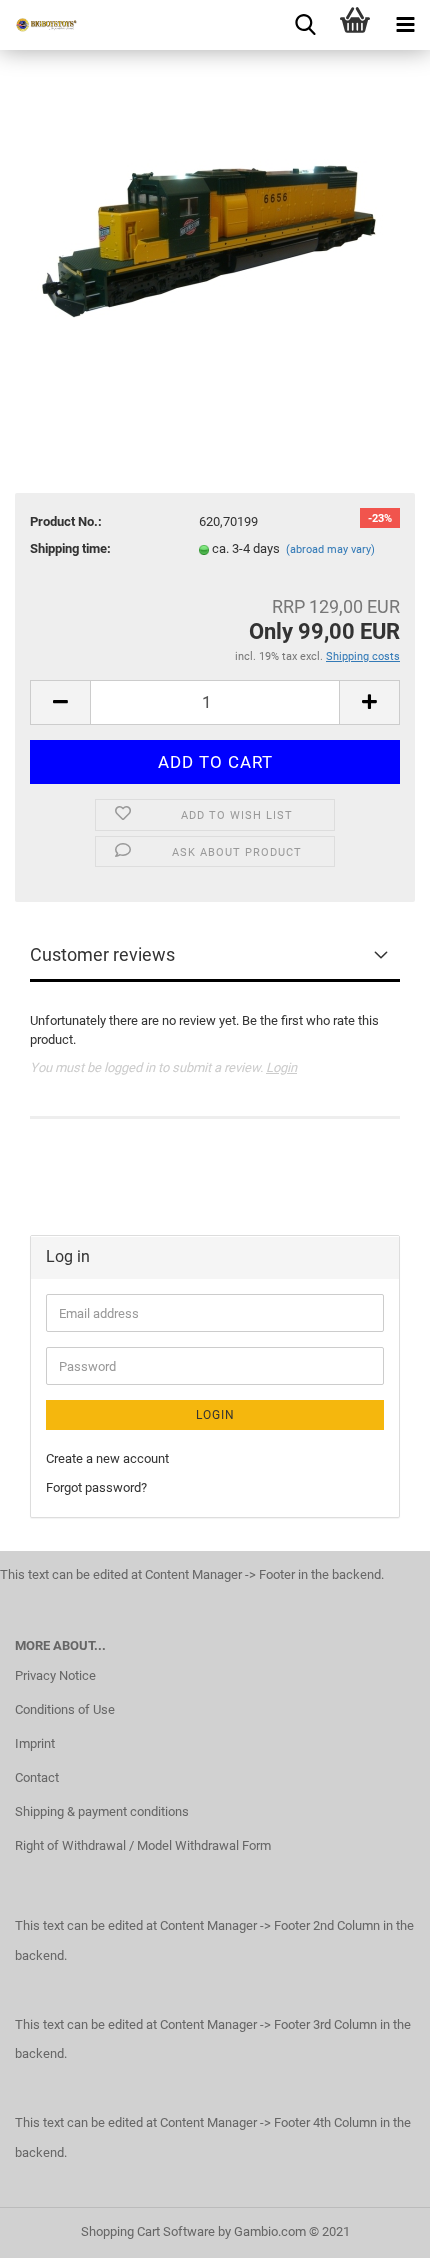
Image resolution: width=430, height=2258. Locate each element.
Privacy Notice (55, 1675)
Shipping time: (70, 548)
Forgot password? (96, 1487)
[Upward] (375, 2228)
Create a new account (107, 1458)
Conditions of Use (65, 1709)
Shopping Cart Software (148, 2231)
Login (281, 1067)
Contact (37, 1777)
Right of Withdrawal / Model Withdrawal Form (143, 1845)
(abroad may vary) (330, 549)
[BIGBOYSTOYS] (40, 25)
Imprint (35, 1743)
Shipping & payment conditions (102, 1811)
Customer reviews (102, 954)
